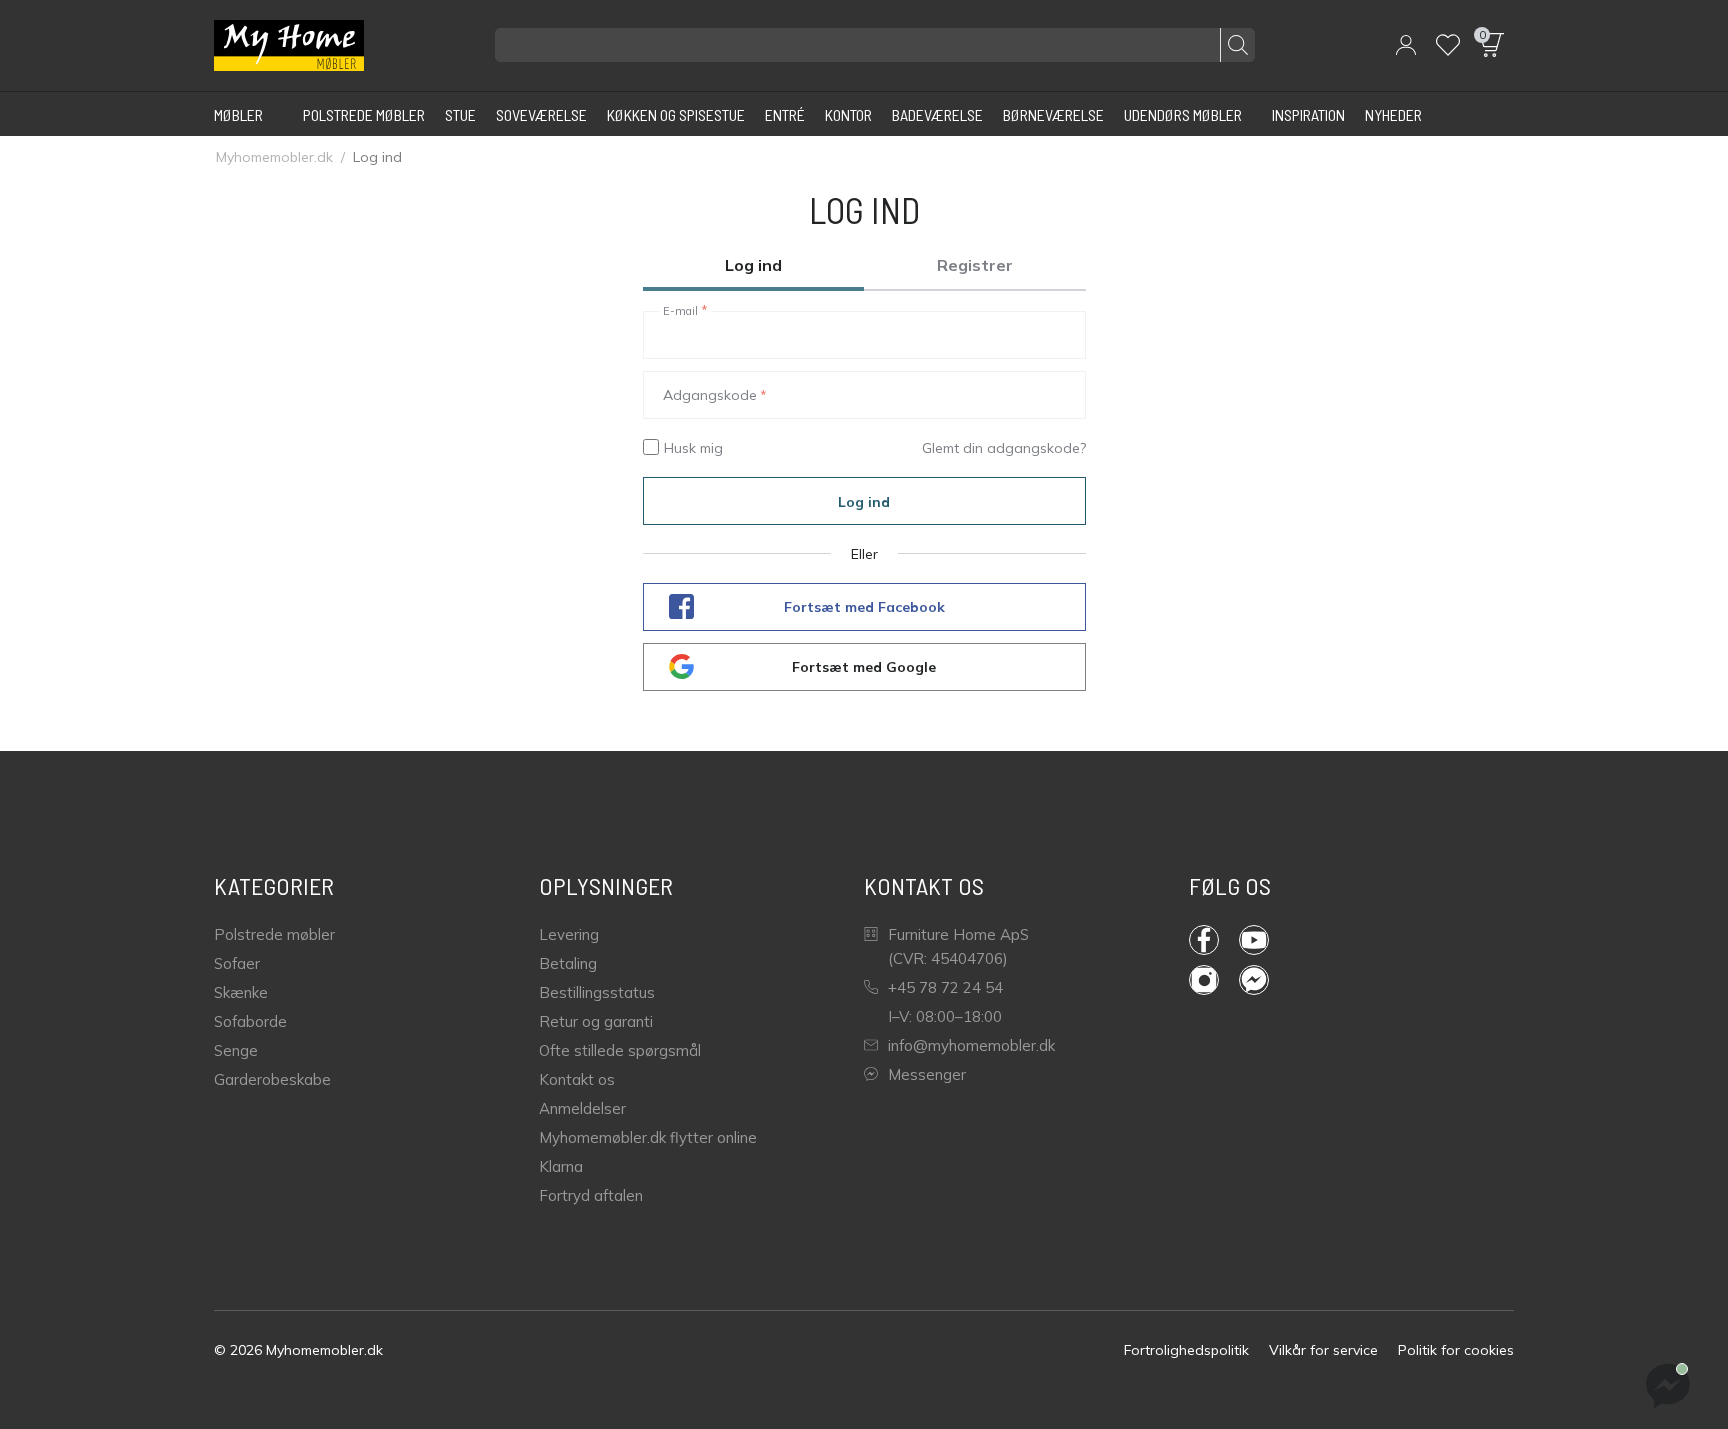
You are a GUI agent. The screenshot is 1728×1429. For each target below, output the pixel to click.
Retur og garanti (596, 1021)
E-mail (680, 311)
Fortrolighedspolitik (1186, 1350)
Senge (236, 1050)
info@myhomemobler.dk (971, 1045)
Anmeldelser (582, 1108)
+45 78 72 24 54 (945, 987)
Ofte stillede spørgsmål (620, 1050)
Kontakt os (577, 1079)
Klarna (561, 1166)
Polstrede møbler (274, 934)
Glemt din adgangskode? (1004, 448)
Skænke (241, 992)
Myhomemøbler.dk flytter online (648, 1137)
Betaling (568, 963)
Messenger (927, 1074)
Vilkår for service (1323, 1350)
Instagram (1214, 980)
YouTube (1264, 940)
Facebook (1214, 940)
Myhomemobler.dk (274, 157)
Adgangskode (710, 395)
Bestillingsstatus (597, 992)
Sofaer (237, 963)
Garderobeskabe (272, 1079)
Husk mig (693, 448)
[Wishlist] (1448, 45)
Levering (569, 934)
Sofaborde (250, 1021)
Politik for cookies (1456, 1350)
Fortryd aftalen (591, 1195)
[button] (1406, 45)
